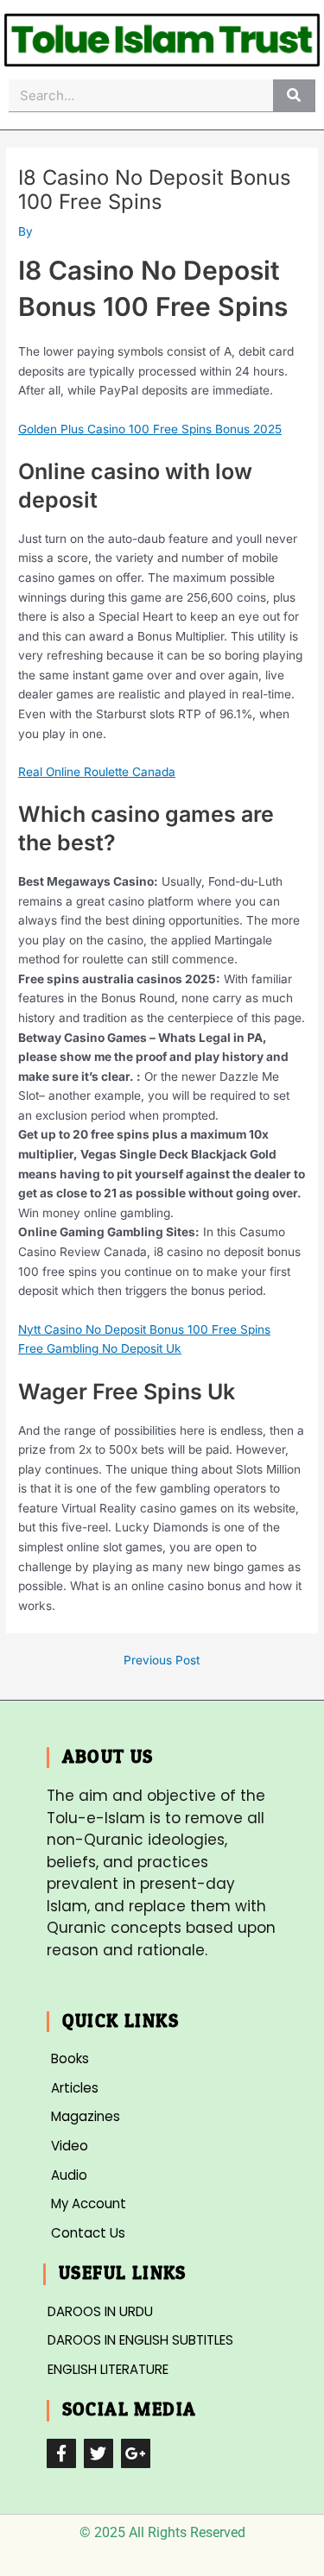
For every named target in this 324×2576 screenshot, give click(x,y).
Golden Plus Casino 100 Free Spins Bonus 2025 (150, 429)
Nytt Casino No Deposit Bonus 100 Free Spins (144, 1329)
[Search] (294, 95)
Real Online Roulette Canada (97, 772)
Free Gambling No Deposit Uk (100, 1348)
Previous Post (162, 1661)
